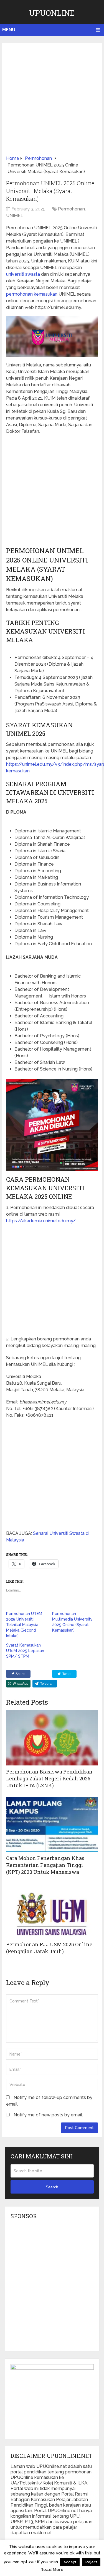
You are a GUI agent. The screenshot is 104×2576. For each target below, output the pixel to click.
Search (52, 2187)
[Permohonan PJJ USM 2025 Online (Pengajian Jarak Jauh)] (52, 1911)
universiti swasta (23, 274)
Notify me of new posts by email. (48, 2115)
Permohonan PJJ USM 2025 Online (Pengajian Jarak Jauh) (49, 1948)
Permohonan (71, 209)
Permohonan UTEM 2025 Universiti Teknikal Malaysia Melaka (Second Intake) (24, 1625)
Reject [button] (91, 2562)
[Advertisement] (52, 101)
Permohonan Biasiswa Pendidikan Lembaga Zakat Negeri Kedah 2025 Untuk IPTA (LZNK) (49, 1778)
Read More (52, 2570)
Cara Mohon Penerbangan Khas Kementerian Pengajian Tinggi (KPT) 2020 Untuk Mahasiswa (45, 1865)
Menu (9, 30)
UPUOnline (52, 13)
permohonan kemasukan (32, 294)
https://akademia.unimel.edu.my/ (41, 1221)
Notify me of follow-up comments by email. (49, 2101)
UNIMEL (15, 216)
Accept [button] (70, 2562)
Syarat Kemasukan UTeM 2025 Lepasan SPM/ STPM (25, 1651)
